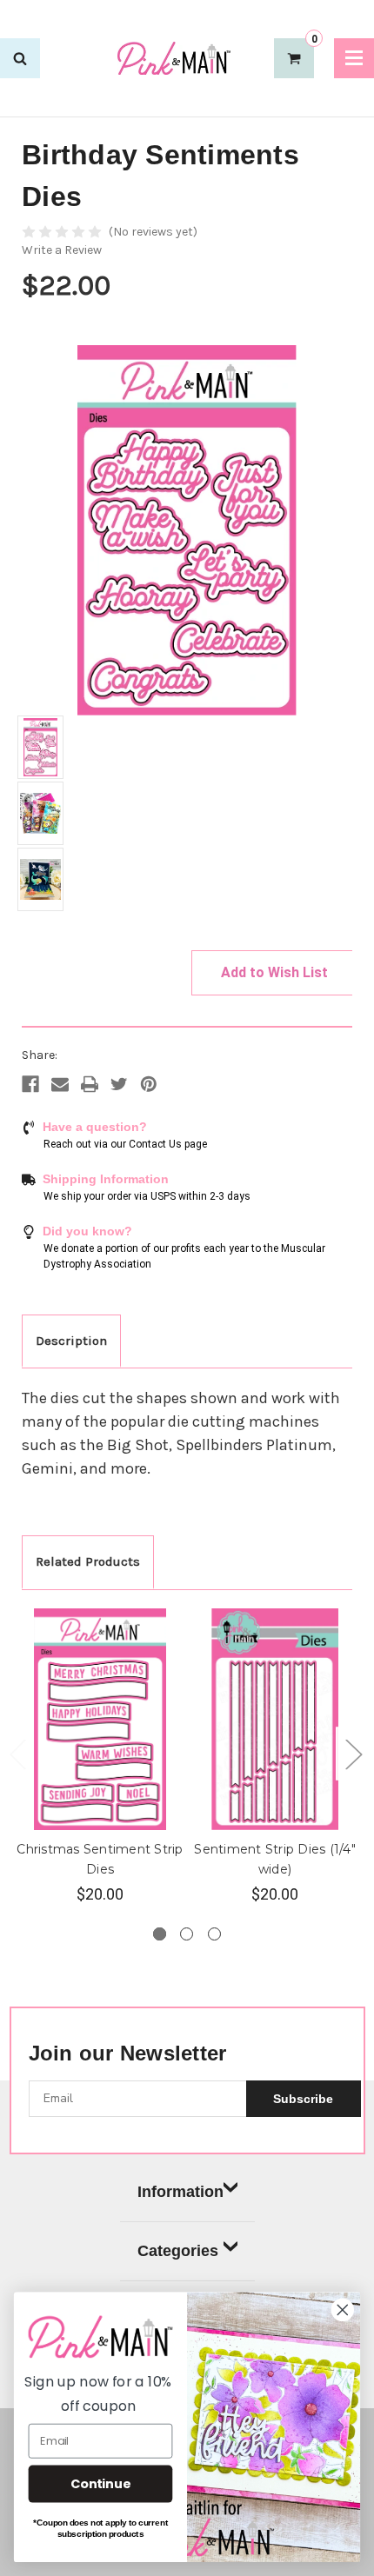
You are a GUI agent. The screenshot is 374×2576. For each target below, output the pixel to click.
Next (353, 1754)
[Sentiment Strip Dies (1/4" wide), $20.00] (275, 1720)
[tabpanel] (100, 1757)
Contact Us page (168, 1144)
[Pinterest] (149, 1084)
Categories (178, 2251)
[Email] (60, 1084)
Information (180, 2192)
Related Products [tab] (88, 1561)
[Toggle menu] (354, 58)
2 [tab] (187, 1934)
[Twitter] (119, 1084)
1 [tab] (160, 1934)
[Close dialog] (343, 2310)
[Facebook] (30, 1084)
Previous (17, 1754)
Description (71, 1341)
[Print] (90, 1084)
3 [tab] (214, 1934)
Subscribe (303, 2099)
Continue (100, 2484)
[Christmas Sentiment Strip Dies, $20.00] (100, 1720)
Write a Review (62, 250)
